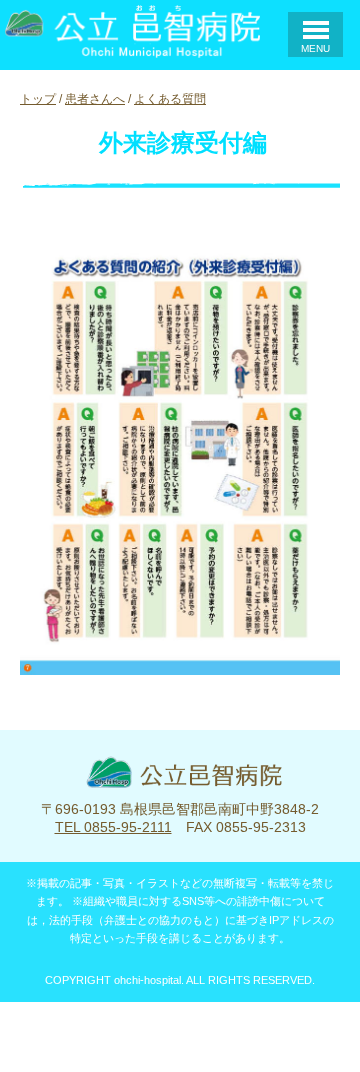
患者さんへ (95, 99)
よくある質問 (170, 99)
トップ (38, 99)
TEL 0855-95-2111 (113, 827)
